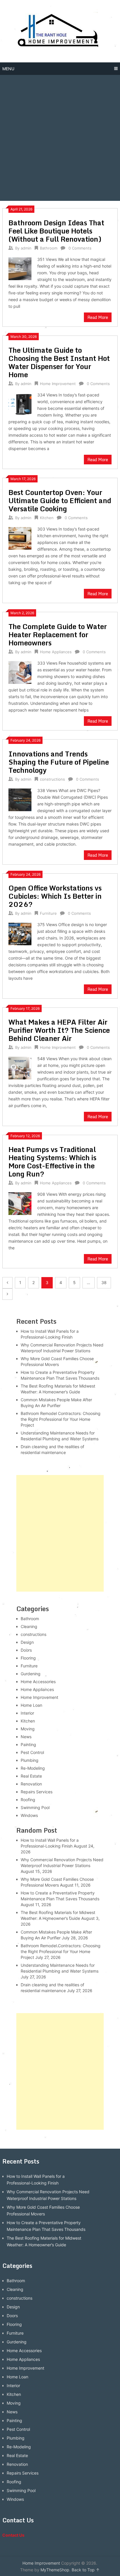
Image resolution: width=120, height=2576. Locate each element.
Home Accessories (38, 1682)
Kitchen (47, 518)
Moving (28, 1729)
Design (27, 1642)
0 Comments (80, 248)
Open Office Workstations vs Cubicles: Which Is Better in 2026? (55, 896)
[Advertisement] (60, 138)
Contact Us (13, 2535)
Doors (26, 1650)
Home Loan (31, 1705)
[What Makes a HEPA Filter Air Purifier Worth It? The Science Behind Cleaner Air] (20, 1067)
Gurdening (31, 1674)
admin (26, 248)
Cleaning (29, 1626)
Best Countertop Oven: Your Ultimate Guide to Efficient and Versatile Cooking (60, 500)
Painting (28, 1744)
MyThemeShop (55, 2570)
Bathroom (49, 248)
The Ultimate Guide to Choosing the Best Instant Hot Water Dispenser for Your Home (59, 362)
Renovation (31, 1784)
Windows (29, 1815)
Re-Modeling (33, 1768)
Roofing (28, 1800)
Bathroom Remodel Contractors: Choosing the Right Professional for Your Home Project (61, 1419)
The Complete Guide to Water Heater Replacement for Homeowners (58, 634)
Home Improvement (58, 384)
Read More (98, 317)
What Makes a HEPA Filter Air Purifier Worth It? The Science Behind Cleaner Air (59, 1030)
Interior (27, 1713)
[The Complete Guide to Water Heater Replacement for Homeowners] (20, 672)
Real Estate (31, 1776)
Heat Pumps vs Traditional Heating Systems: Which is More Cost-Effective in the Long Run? (52, 1161)
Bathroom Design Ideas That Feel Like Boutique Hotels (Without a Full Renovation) (56, 231)
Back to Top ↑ (86, 2570)
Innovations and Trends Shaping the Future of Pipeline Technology (59, 762)
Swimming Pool (35, 1807)
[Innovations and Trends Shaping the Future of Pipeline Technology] (20, 799)
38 (104, 1282)
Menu (8, 69)
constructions (52, 779)
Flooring (28, 1658)
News (26, 1737)
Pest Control (32, 1752)
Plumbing (30, 1760)
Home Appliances (56, 652)
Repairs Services (37, 1792)
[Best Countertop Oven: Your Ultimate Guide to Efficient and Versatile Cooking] (20, 538)
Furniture (48, 913)
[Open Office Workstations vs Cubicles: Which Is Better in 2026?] (20, 933)
